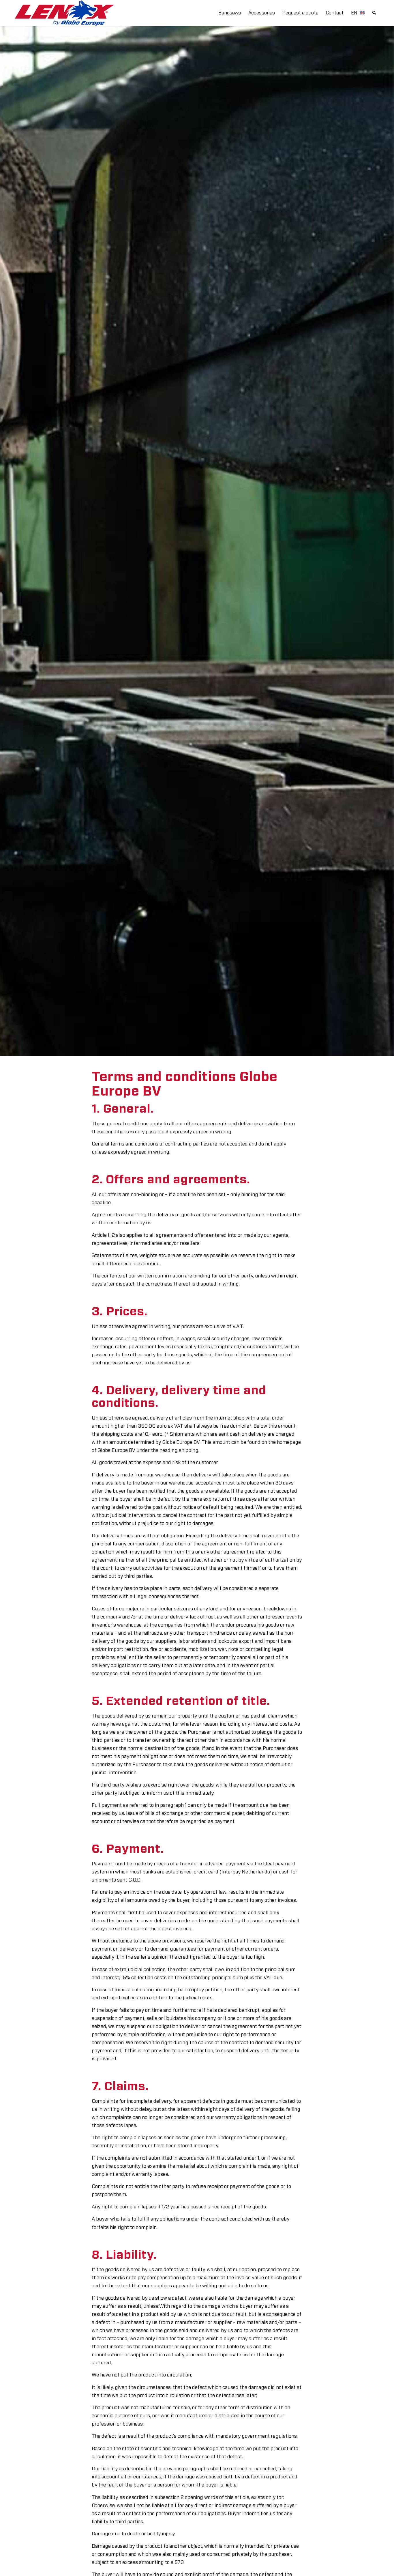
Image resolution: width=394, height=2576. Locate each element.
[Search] (374, 13)
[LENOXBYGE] (64, 13)
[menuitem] (230, 13)
